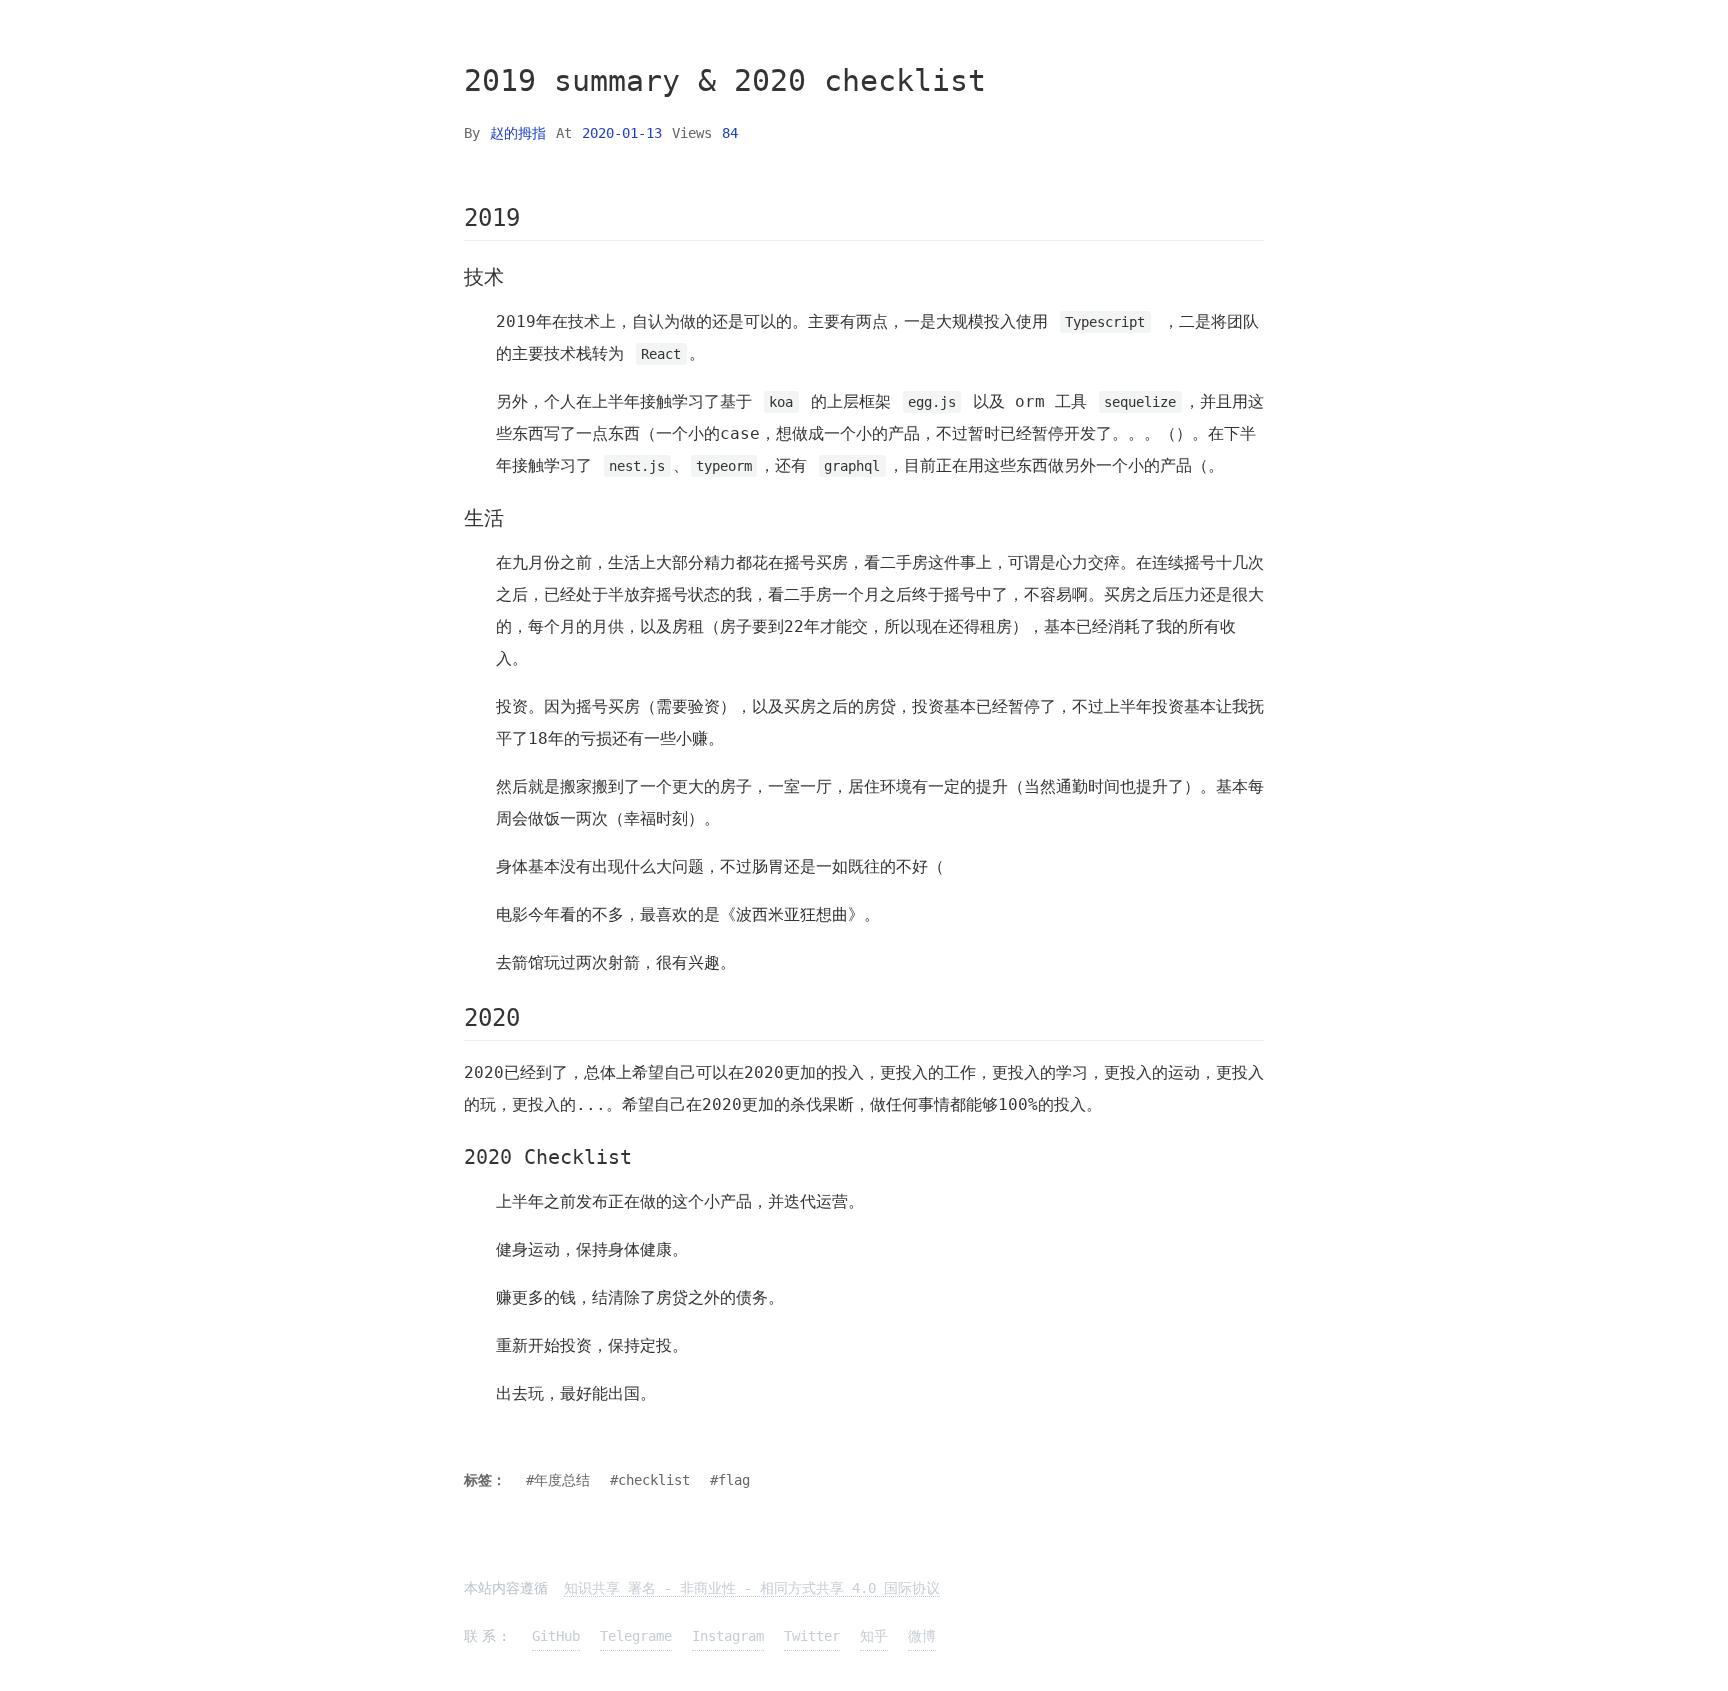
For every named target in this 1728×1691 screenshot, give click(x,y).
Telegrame (636, 1636)
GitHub (556, 1636)
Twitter (812, 1636)
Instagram (728, 1636)
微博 (922, 1636)
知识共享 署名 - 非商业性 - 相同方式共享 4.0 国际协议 (752, 1588)
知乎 (874, 1636)
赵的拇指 (518, 133)
